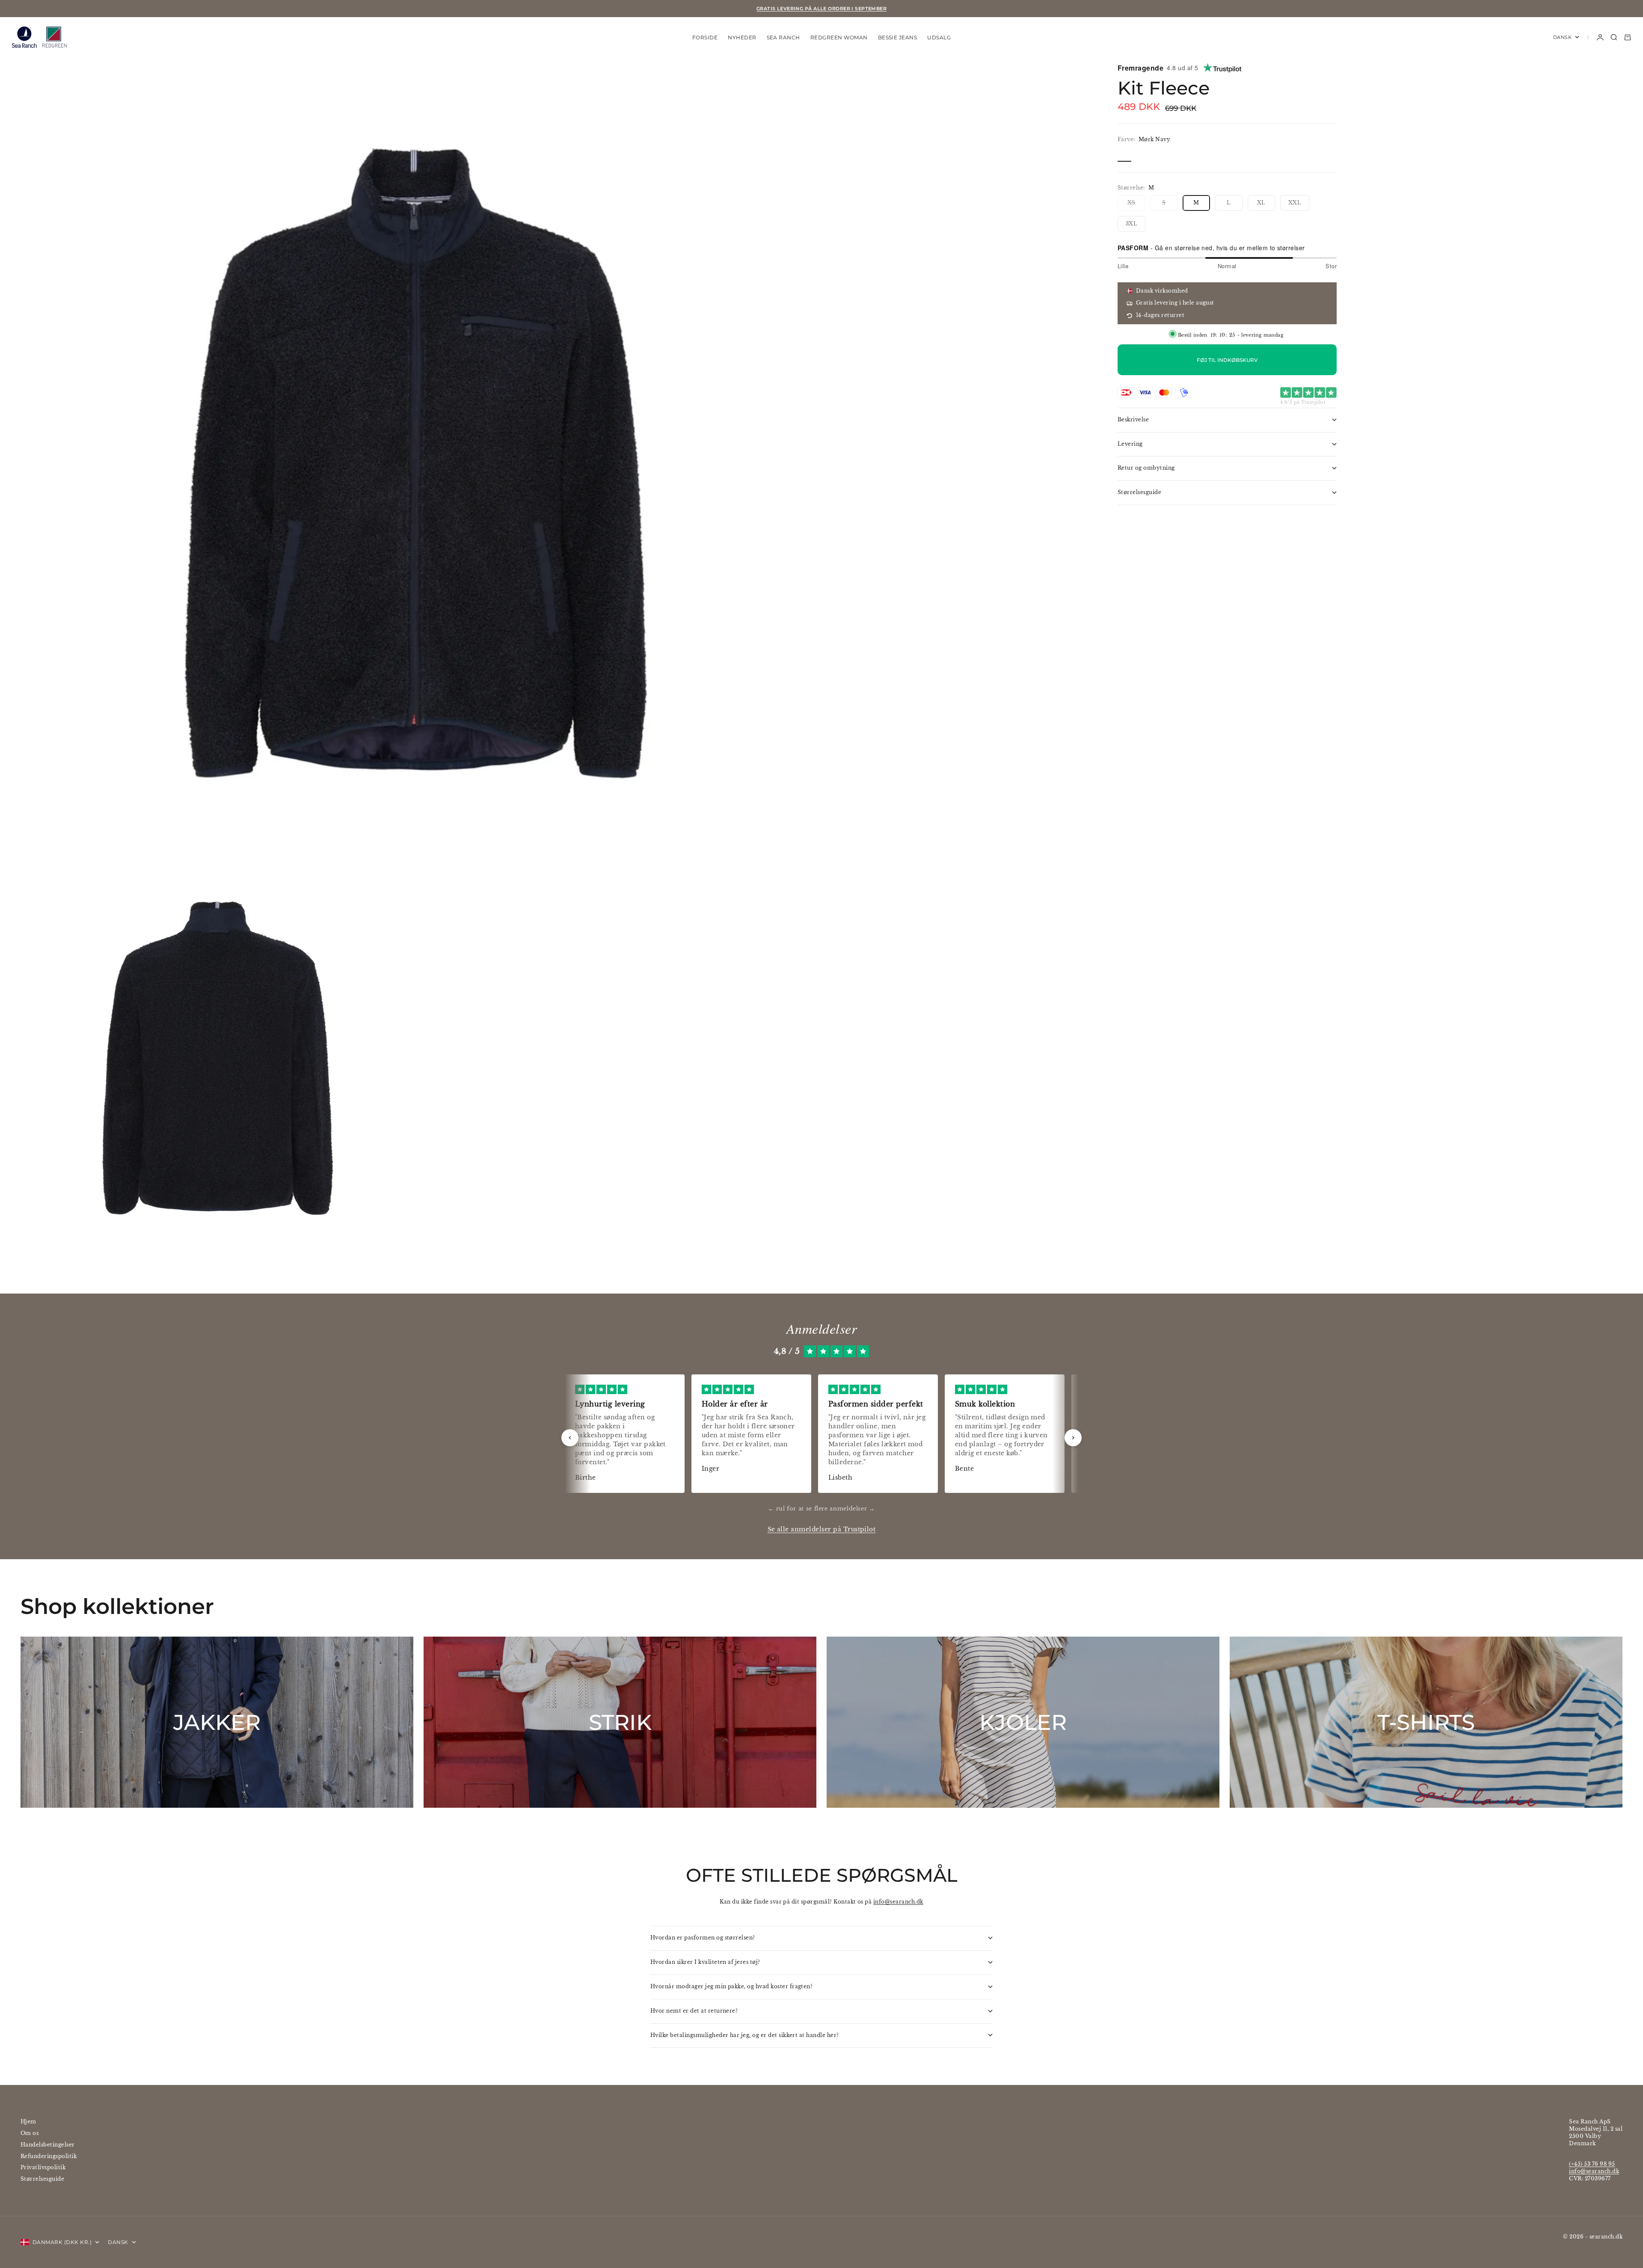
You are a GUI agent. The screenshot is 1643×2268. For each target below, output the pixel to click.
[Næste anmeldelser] (1073, 1438)
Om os (30, 2133)
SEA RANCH (783, 37)
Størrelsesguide (42, 2179)
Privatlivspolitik (43, 2167)
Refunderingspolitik (49, 2156)
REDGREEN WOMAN (839, 37)
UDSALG (939, 37)
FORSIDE (705, 37)
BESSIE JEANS (898, 37)
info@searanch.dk (898, 1902)
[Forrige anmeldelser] (570, 1438)
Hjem (28, 2121)
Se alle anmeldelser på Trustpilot (822, 1529)
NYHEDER (742, 37)
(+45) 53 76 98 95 (1592, 2164)
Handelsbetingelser (48, 2145)
